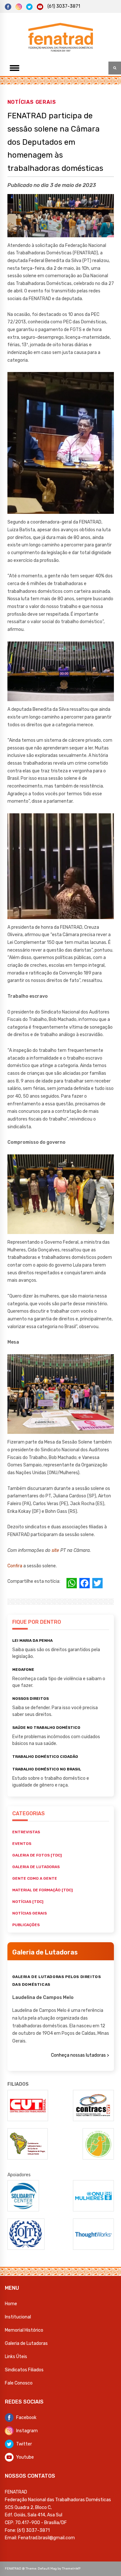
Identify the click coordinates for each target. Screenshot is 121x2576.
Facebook (26, 2418)
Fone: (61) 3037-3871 (27, 2530)
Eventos (22, 1844)
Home (11, 2304)
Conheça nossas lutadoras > (80, 2055)
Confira (15, 1566)
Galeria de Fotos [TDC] (37, 1855)
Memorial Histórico (24, 2330)
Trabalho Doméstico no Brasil (47, 1769)
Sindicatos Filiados (24, 2370)
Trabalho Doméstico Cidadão (45, 1757)
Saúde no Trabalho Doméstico (46, 1728)
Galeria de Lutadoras (26, 2343)
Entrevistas (26, 1832)
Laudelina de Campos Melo (43, 1998)
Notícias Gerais (32, 102)
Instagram (27, 2431)
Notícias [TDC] (28, 1902)
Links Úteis (16, 2357)
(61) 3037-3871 (64, 6)
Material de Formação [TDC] (42, 1890)
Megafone (23, 1670)
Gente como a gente (35, 1878)
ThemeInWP (71, 2569)
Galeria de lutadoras (36, 1867)
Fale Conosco (19, 2383)
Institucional (18, 2317)
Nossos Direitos (30, 1699)
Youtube (25, 2457)
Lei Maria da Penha (32, 1641)
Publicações (26, 1925)
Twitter (24, 2444)
